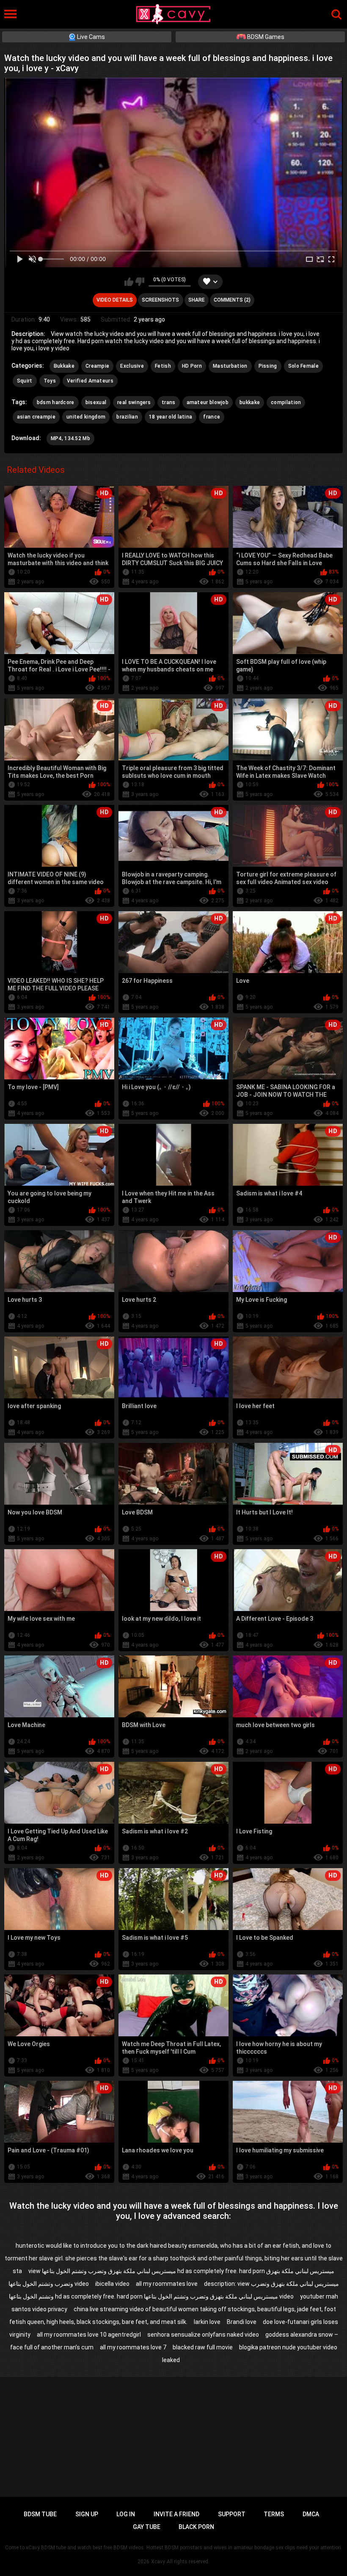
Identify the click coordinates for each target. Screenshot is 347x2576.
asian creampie (36, 417)
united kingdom (86, 417)
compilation (286, 402)
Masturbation (230, 366)
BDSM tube (40, 2514)
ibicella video (112, 2284)
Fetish (163, 366)
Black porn (196, 2527)
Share (197, 300)
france (212, 417)
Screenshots (160, 300)
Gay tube (147, 2527)
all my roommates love (167, 2284)
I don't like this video (140, 282)
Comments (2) (232, 300)
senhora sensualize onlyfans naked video (203, 2335)
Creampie (97, 366)
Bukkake (64, 366)
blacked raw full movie (203, 2347)
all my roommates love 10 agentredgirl (89, 2335)
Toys (50, 381)
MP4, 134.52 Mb (70, 438)
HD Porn (192, 366)
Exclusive (132, 366)
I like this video (129, 282)
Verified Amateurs (90, 381)
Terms (274, 2514)
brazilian (127, 417)
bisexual (96, 402)
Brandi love (242, 2322)
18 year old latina (171, 417)
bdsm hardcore (56, 402)
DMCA (311, 2514)
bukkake (250, 402)
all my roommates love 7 (133, 2347)
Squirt (25, 381)
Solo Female (303, 366)
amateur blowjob (208, 402)
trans (169, 402)
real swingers (134, 402)
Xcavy (158, 2562)
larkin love (207, 2322)
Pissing (268, 366)
